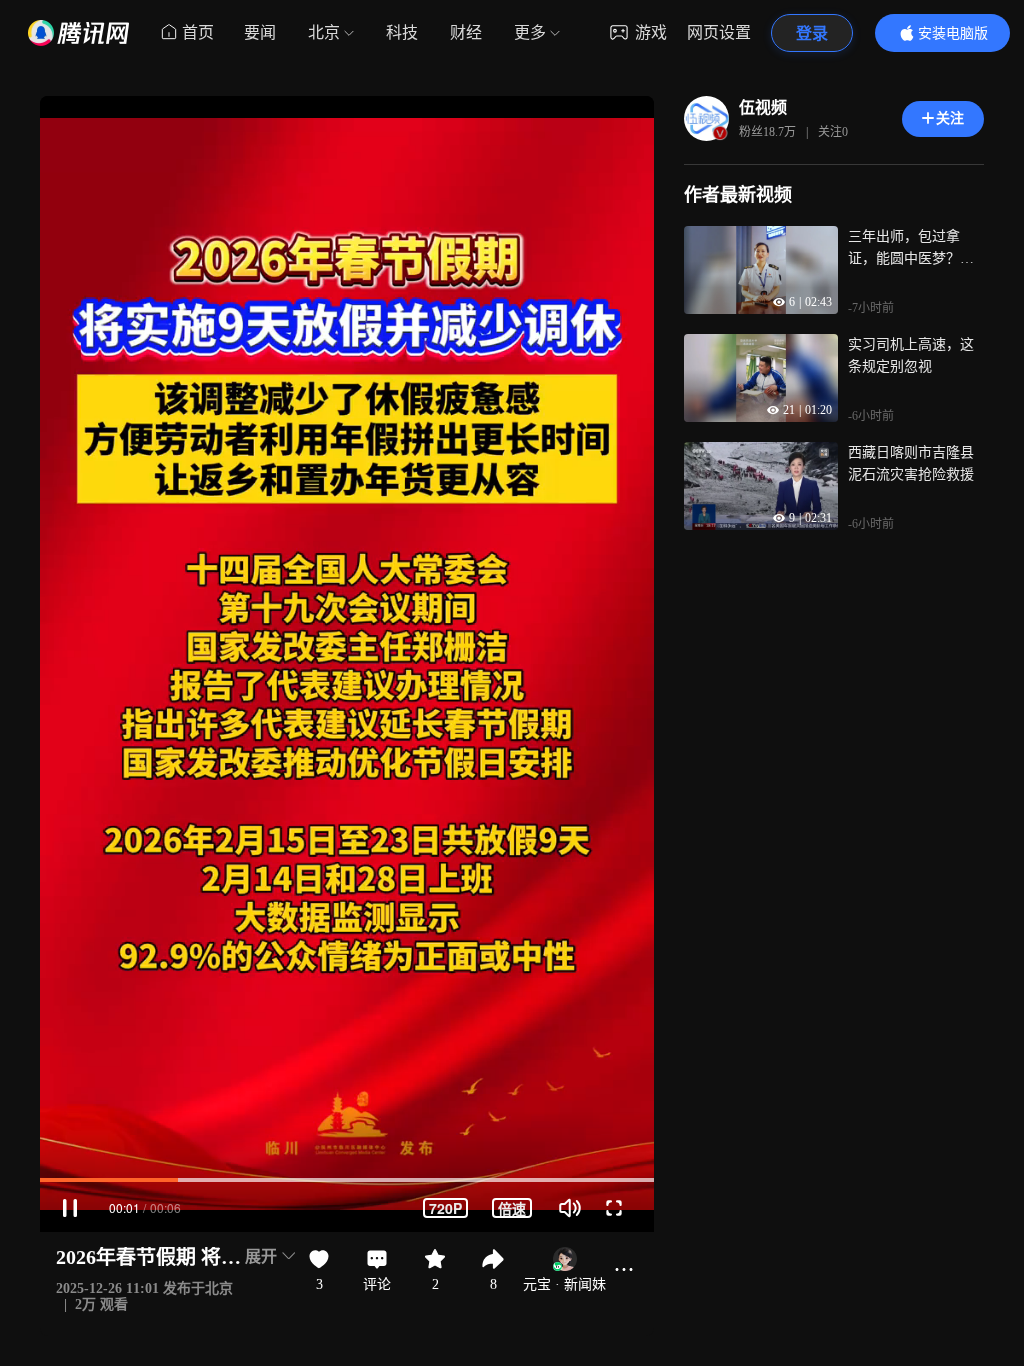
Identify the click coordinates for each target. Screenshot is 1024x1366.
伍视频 (763, 107)
